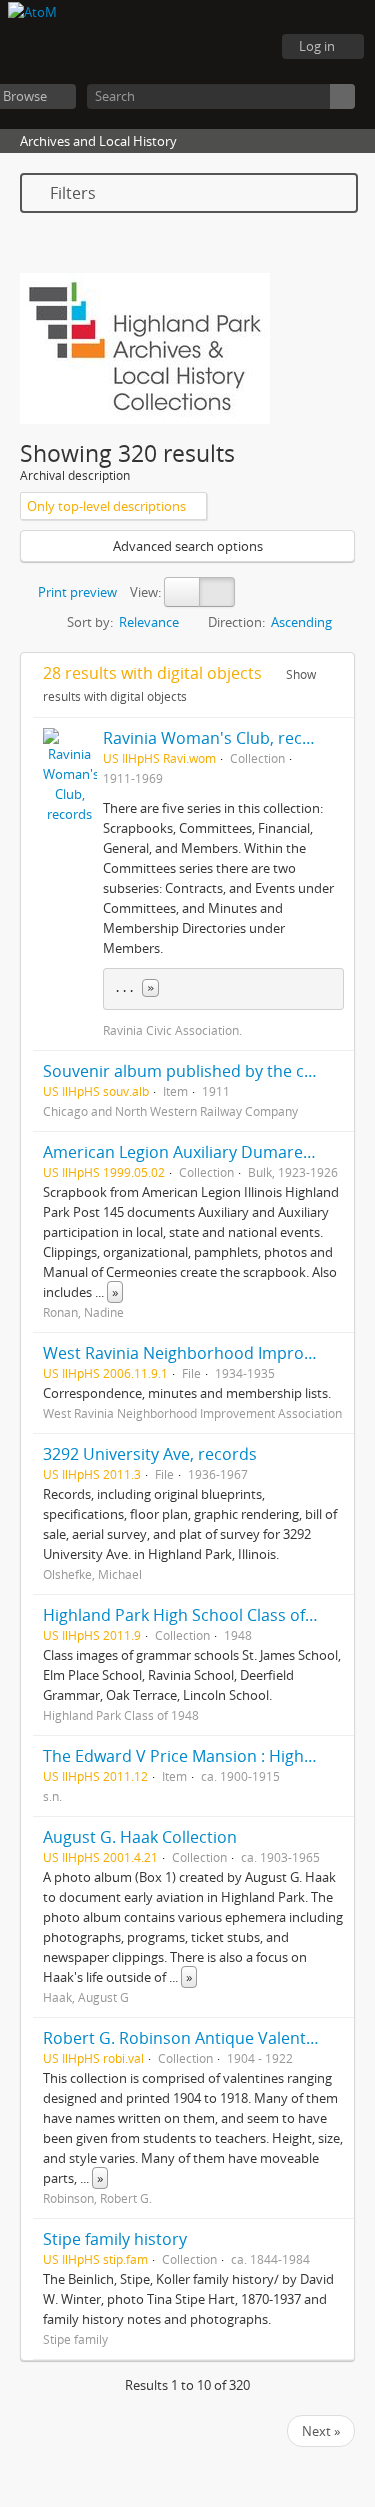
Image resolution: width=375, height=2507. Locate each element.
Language (195, 47)
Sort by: (90, 622)
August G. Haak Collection (140, 1837)
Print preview (76, 592)
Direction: (236, 622)
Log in (317, 46)
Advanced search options (188, 546)
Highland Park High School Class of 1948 (194, 1615)
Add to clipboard (334, 738)
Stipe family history (115, 2239)
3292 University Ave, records (150, 1454)
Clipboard (145, 47)
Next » (321, 2431)
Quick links (245, 47)
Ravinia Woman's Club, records (220, 738)
